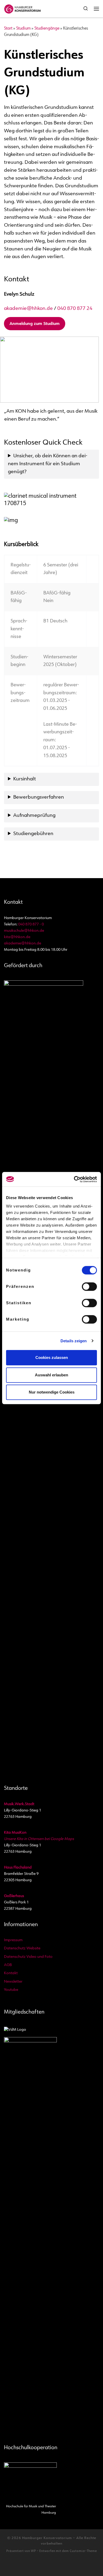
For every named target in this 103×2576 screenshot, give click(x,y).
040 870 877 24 (75, 309)
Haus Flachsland (18, 1868)
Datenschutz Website (22, 1948)
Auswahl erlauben (51, 1375)
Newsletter (13, 1982)
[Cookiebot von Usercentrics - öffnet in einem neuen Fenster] (74, 1179)
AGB (8, 1965)
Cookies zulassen (52, 1357)
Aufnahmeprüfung (34, 816)
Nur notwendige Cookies (52, 1392)
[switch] (89, 1287)
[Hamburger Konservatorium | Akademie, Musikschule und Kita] (22, 8)
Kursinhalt (25, 779)
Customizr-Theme (83, 2551)
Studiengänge (47, 29)
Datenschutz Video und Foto (28, 1957)
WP (33, 2551)
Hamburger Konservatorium (47, 2538)
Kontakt (11, 1973)
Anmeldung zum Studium (35, 324)
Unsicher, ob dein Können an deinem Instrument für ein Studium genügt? (48, 464)
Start (8, 29)
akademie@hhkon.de (28, 309)
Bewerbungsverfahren (39, 797)
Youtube (11, 1990)
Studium (23, 29)
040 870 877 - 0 (31, 924)
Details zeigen (74, 1341)
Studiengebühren (33, 834)
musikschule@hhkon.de (24, 931)
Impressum (13, 1940)
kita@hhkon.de (17, 937)
